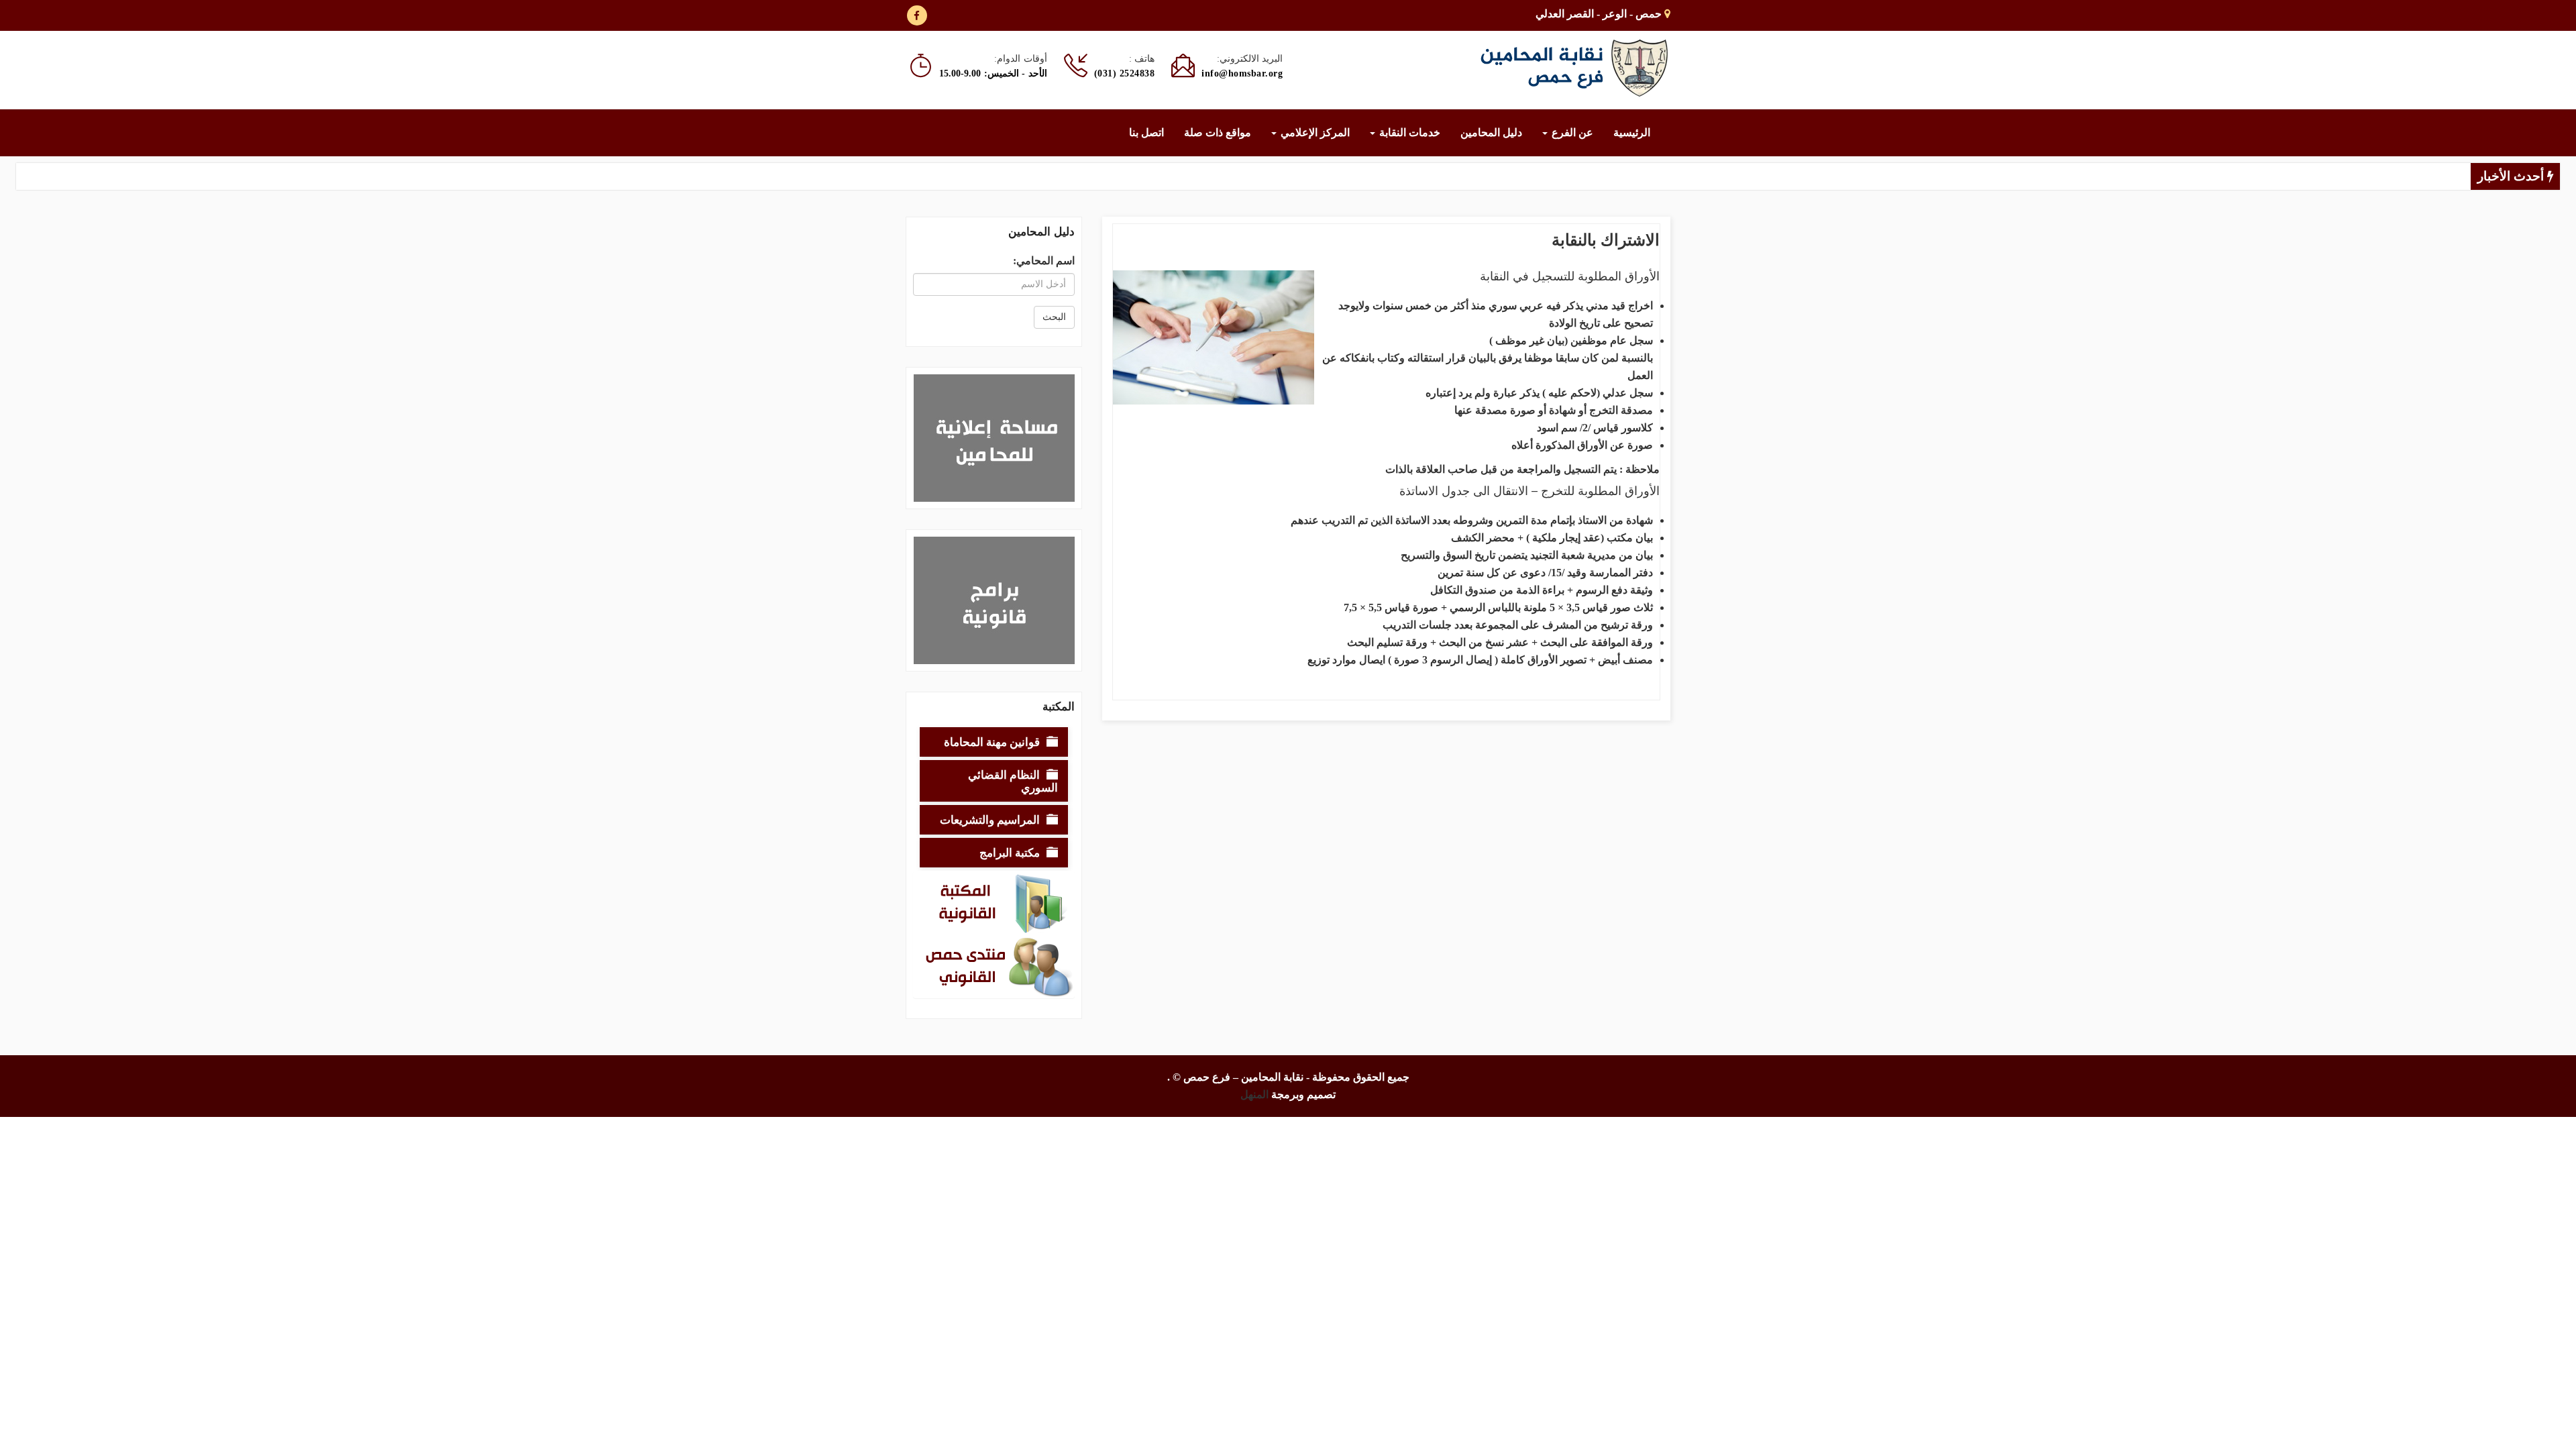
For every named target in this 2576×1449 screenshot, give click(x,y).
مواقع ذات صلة (1218, 132)
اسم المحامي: (1044, 261)
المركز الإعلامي (1314, 132)
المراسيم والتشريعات (990, 819)
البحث (1054, 317)
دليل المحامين (1491, 132)
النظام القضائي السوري (1013, 781)
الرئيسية (1632, 132)
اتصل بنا (1146, 132)
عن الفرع (1571, 132)
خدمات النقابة (1408, 132)
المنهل (1254, 1094)
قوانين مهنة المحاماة (992, 742)
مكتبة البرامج (1010, 852)
